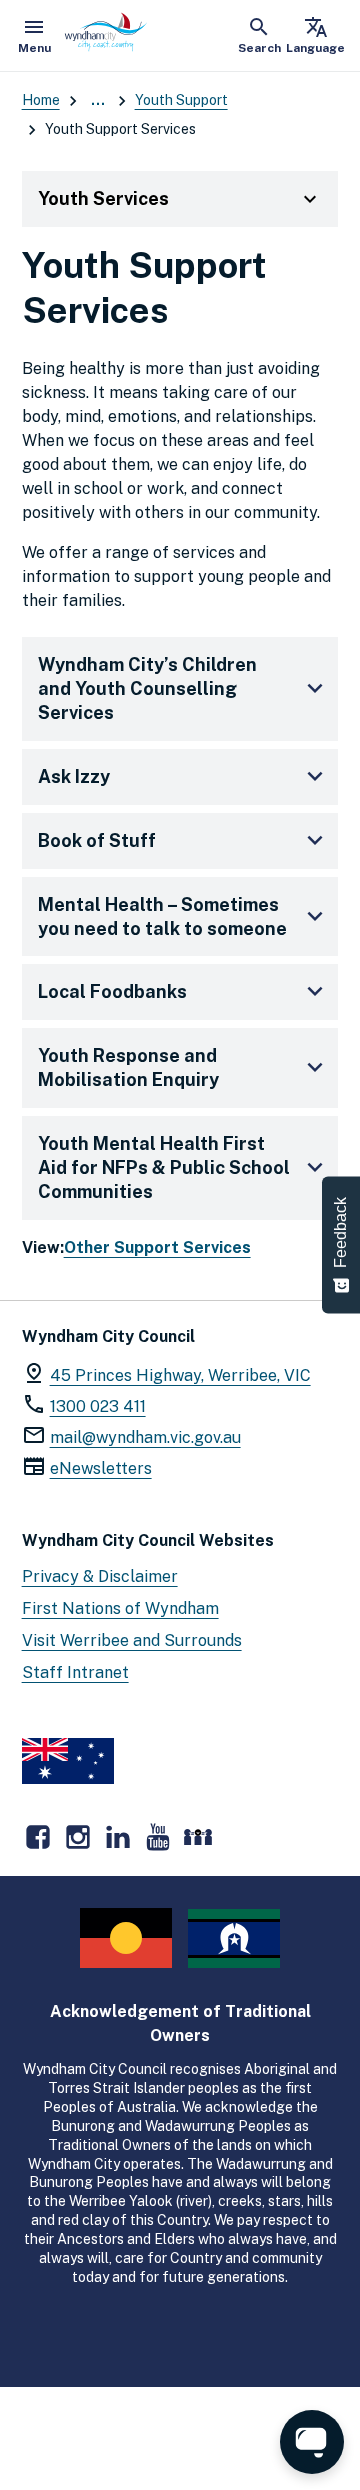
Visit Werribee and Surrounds (132, 1640)
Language (315, 35)
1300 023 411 (98, 1406)
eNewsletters (101, 1468)
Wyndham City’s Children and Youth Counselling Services (147, 688)
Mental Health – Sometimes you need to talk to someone (162, 916)
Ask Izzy (74, 776)
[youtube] (158, 1837)
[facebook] (38, 1837)
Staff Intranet (75, 1672)
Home (41, 100)
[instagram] (78, 1837)
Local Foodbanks (112, 991)
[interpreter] (198, 1837)
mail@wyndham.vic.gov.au (145, 1437)
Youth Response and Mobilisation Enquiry (128, 1067)
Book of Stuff (97, 840)
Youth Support (181, 100)
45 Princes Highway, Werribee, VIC (180, 1375)
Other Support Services (157, 1247)
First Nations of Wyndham (120, 1608)
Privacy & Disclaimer (100, 1576)
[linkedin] (118, 1837)
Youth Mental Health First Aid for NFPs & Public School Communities (164, 1167)
